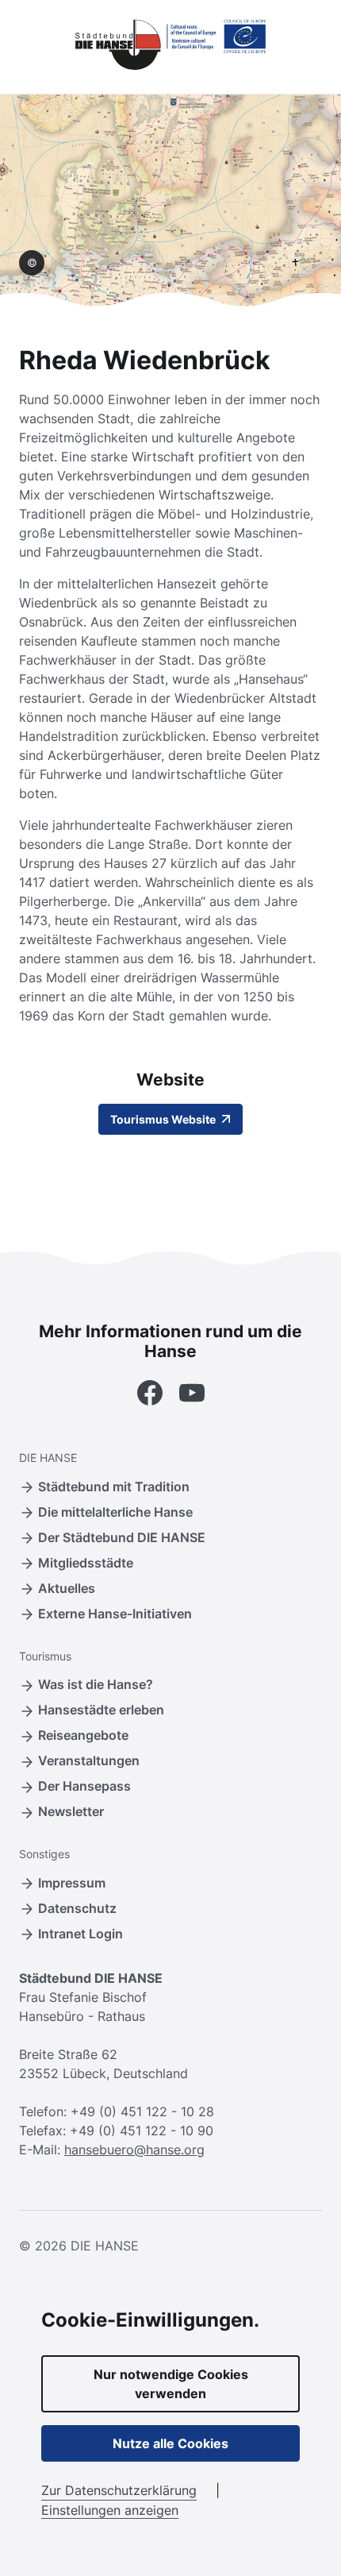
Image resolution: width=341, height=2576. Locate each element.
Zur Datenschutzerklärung (119, 2490)
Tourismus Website (164, 1119)
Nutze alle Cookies (170, 2443)
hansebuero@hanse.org (134, 2150)
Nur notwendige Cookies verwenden (171, 2384)
